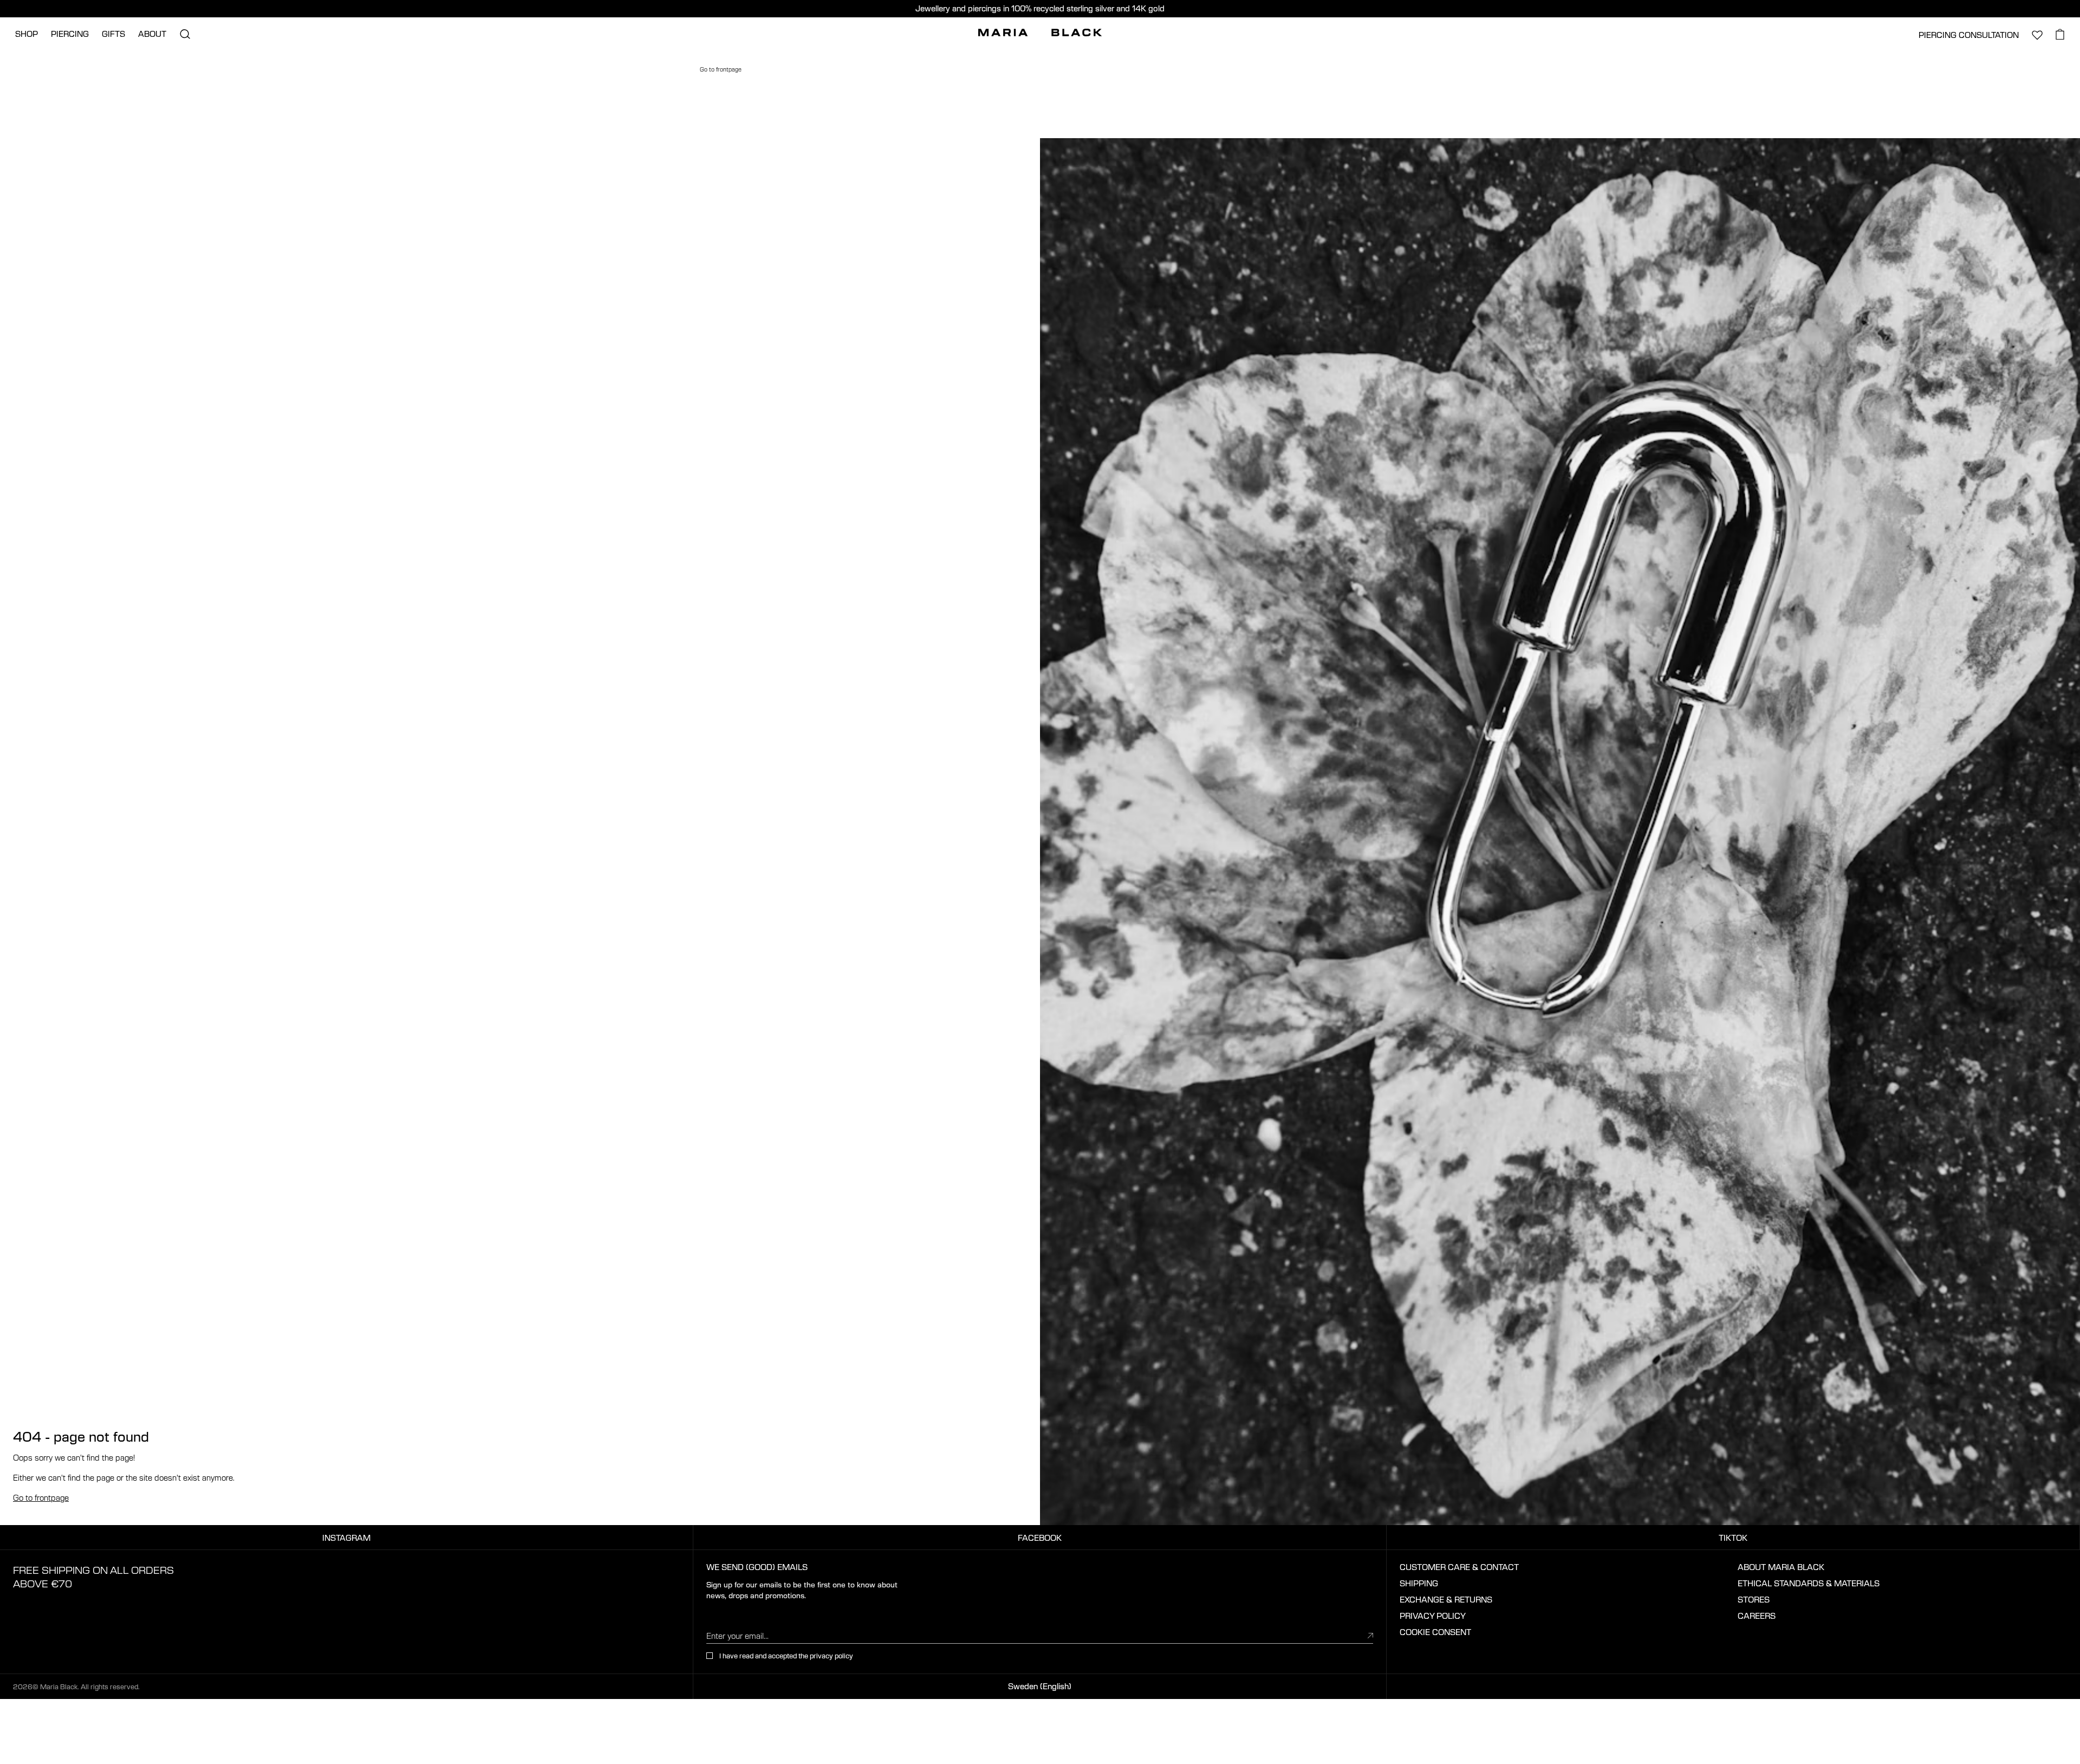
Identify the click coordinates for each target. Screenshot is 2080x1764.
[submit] (1370, 1635)
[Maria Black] (1040, 33)
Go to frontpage (41, 1497)
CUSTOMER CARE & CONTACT (1459, 1567)
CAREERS (1757, 1616)
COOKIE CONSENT (1435, 1632)
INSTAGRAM (346, 1538)
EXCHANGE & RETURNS (1446, 1599)
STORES (1754, 1599)
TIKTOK (1733, 1538)
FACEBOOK (1040, 1538)
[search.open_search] (185, 34)
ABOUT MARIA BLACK (1781, 1567)
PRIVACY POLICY (1433, 1616)
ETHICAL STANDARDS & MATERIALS (1809, 1583)
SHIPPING (1419, 1583)
